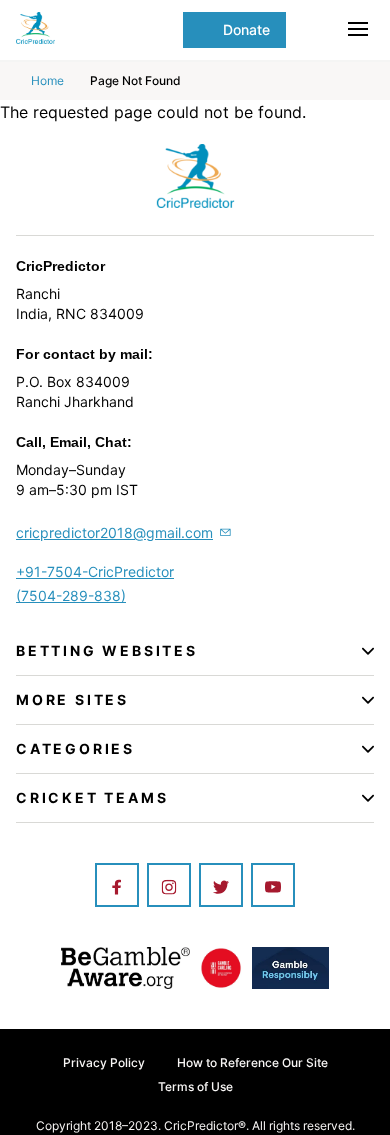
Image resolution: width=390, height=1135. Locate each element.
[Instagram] (169, 887)
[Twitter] (221, 887)
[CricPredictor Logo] (99, 28)
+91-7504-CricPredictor (95, 571)
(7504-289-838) (71, 595)
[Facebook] (117, 887)
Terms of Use (195, 1086)
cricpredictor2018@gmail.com (114, 532)
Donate (246, 29)
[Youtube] (273, 887)
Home (47, 80)
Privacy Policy (104, 1062)
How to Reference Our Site (252, 1062)
